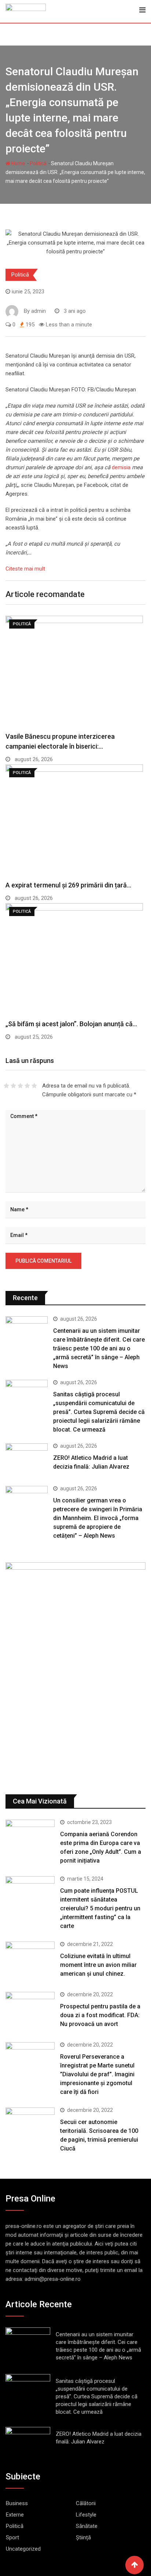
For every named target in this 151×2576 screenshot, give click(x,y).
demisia (122, 467)
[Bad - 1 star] (6, 1086)
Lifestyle (86, 2515)
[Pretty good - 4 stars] (27, 1086)
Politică (38, 163)
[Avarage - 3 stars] (20, 1086)
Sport (12, 2537)
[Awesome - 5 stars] (34, 1086)
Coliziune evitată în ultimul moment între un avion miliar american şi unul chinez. (98, 1965)
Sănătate (87, 2526)
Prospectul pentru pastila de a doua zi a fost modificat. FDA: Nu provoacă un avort (100, 2015)
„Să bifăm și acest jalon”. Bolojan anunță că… (71, 1024)
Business (17, 2503)
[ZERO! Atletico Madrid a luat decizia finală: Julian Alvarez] (27, 1460)
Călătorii (86, 2503)
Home (18, 163)
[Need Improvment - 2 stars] (13, 1086)
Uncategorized (23, 2549)
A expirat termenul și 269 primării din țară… (68, 885)
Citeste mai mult (25, 569)
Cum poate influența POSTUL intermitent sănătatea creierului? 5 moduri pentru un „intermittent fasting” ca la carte (100, 1908)
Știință (83, 2537)
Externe (15, 2515)
